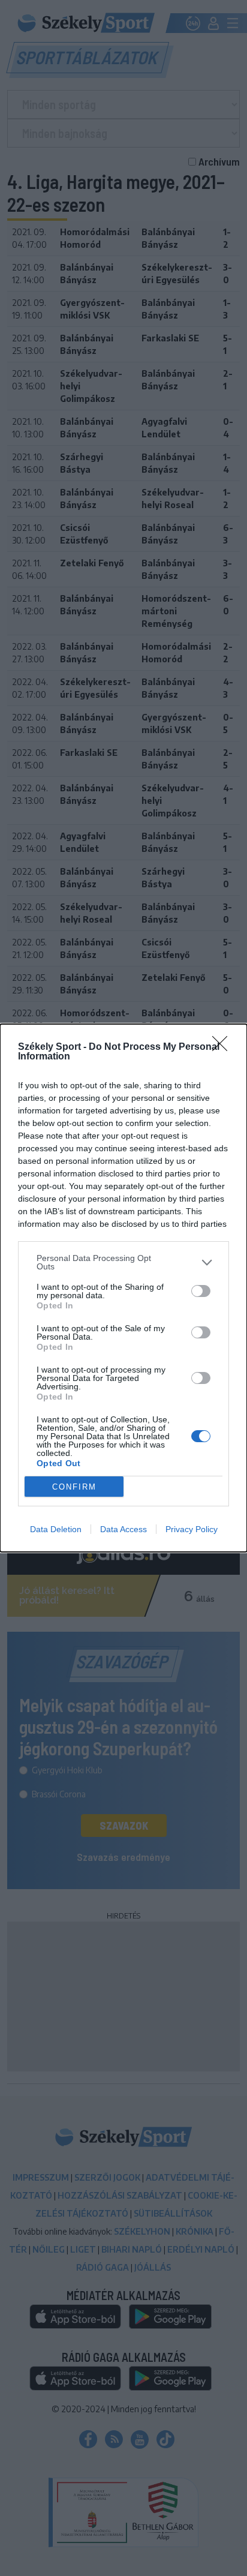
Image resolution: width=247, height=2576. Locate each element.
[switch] (201, 1291)
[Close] (224, 1047)
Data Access (123, 1529)
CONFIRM (74, 1487)
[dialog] (123, 1288)
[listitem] (123, 1262)
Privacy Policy (192, 1529)
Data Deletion (56, 1529)
